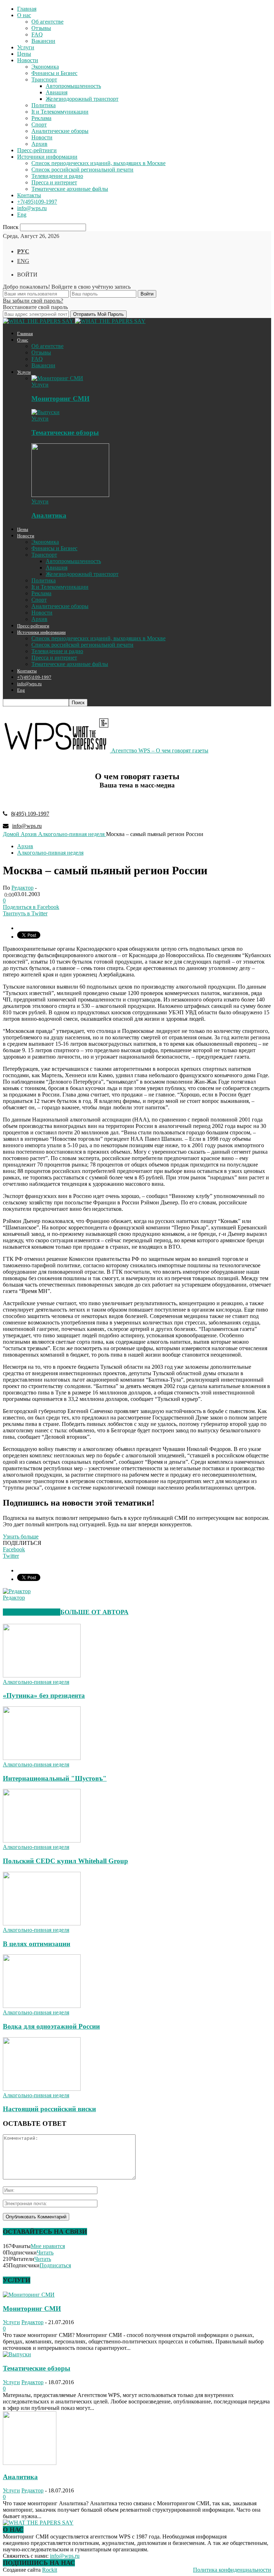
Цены (24, 54)
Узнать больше (21, 1536)
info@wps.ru (32, 208)
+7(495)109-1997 (37, 202)
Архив (39, 144)
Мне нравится (48, 2246)
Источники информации (47, 157)
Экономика (45, 67)
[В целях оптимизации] (42, 1923)
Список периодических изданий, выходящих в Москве (98, 163)
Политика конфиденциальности (232, 2570)
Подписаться (55, 2265)
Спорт (39, 125)
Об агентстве (47, 22)
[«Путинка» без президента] (42, 1675)
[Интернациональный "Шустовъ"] (42, 1758)
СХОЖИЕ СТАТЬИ (32, 1612)
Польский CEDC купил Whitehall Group (65, 1861)
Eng (22, 215)
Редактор (22, 888)
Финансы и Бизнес (54, 73)
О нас (24, 15)
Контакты (29, 195)
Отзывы (41, 28)
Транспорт (44, 79)
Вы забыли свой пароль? (33, 301)
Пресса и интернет (54, 182)
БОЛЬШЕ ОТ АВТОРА (94, 1612)
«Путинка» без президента (44, 1695)
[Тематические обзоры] (45, 412)
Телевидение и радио (57, 176)
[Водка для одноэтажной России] (42, 2006)
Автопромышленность (73, 86)
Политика (44, 105)
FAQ (37, 34)
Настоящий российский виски (49, 2109)
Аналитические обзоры (60, 131)
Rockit (50, 2570)
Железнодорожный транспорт (82, 99)
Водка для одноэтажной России (51, 2026)
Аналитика (49, 515)
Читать (45, 2252)
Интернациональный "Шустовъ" (55, 1778)
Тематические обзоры (65, 432)
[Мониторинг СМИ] (57, 378)
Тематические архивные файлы (70, 189)
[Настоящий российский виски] (42, 2089)
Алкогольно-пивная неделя (50, 853)
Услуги (26, 47)
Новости (28, 60)
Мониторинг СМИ (60, 399)
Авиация (57, 92)
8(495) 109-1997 (30, 814)
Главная (27, 9)
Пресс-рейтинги (37, 150)
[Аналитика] (70, 495)
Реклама (41, 118)
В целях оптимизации (37, 1944)
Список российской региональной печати (82, 170)
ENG (23, 261)
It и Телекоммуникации (60, 112)
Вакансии (43, 41)
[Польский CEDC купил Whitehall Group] (42, 1841)
